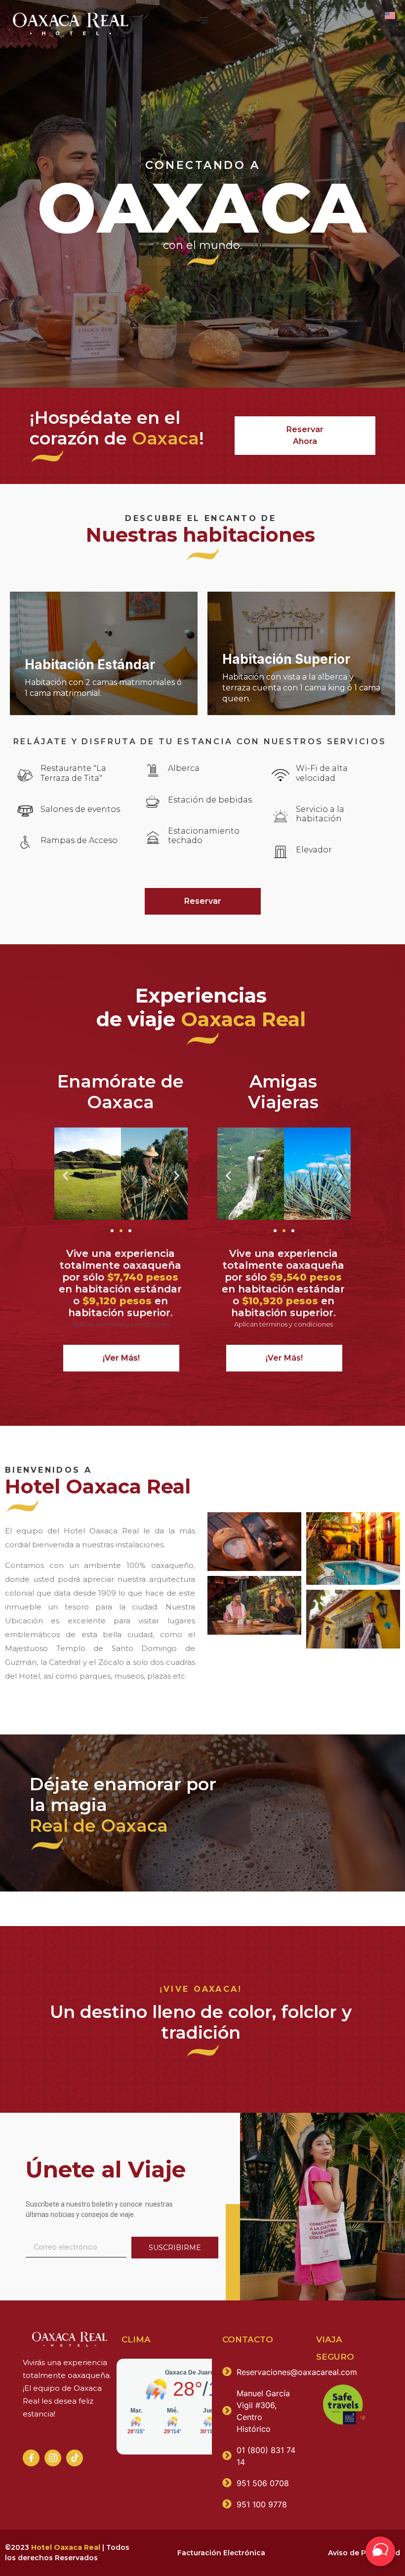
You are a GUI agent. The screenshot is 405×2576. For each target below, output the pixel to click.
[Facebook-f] (31, 2458)
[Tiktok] (75, 2458)
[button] (203, 21)
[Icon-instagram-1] (53, 2458)
